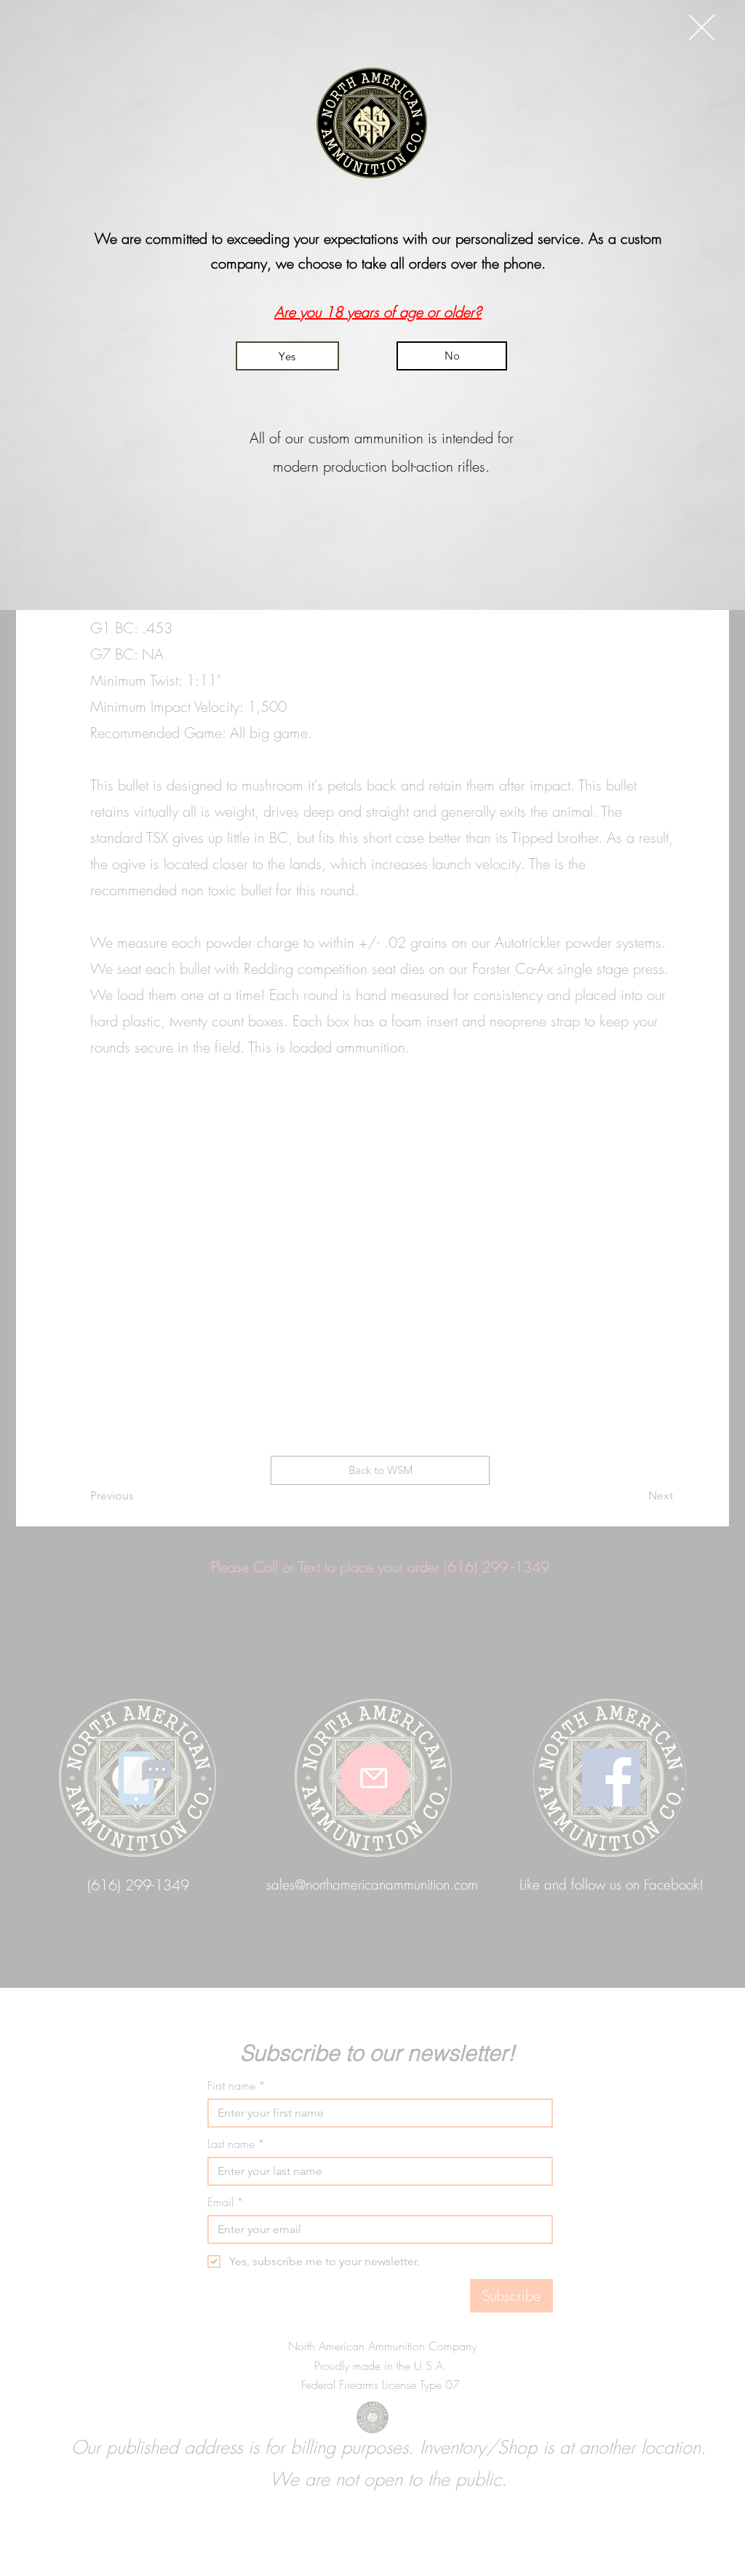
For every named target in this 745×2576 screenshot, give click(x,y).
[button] (702, 27)
